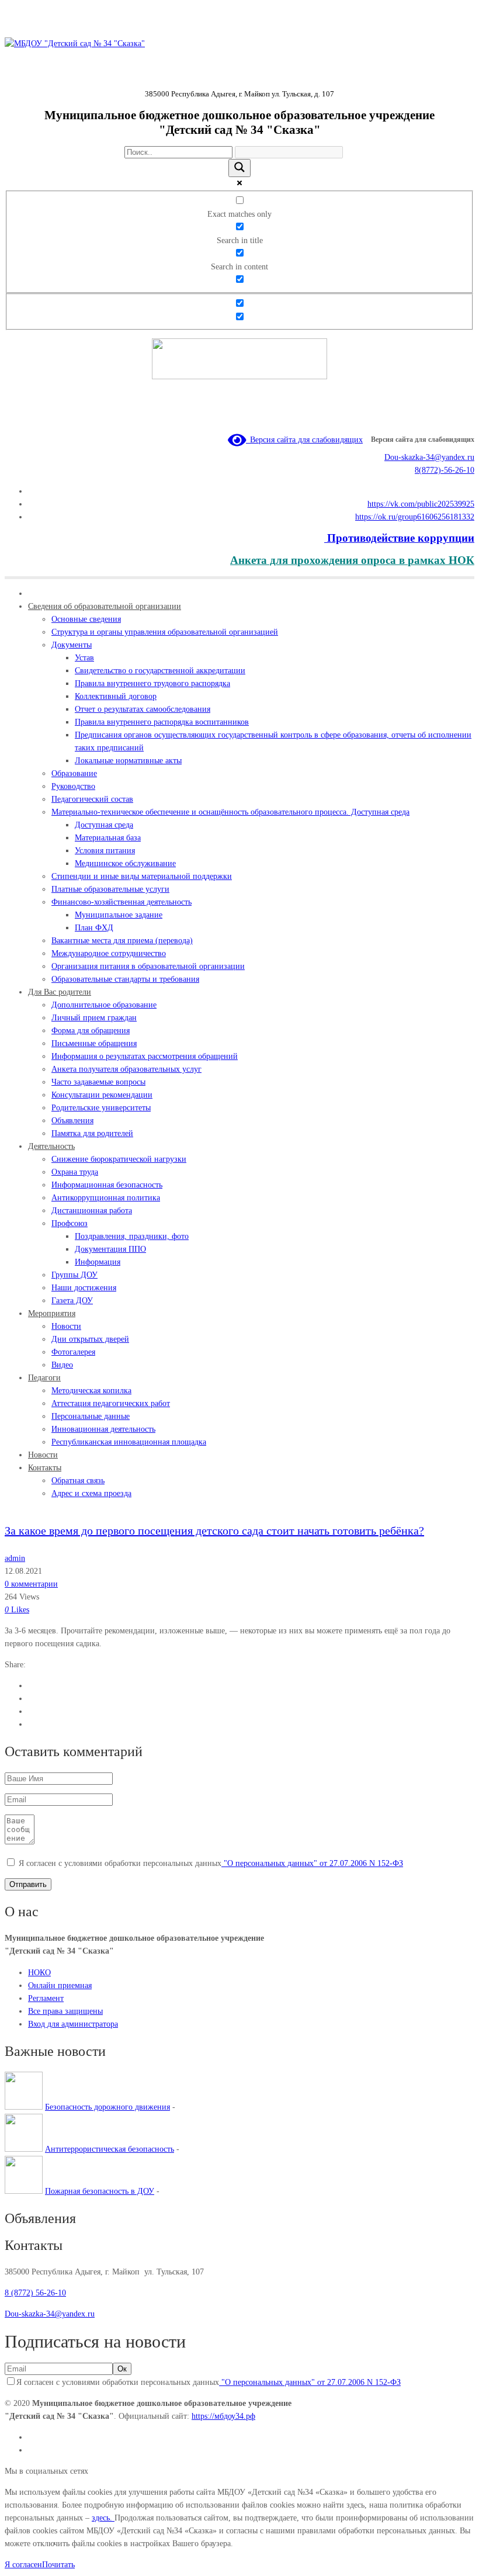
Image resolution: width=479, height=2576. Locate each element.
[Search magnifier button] (239, 168)
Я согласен (23, 2565)
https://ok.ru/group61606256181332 (415, 517)
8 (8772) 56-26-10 (35, 2293)
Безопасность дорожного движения (107, 2107)
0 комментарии (31, 1584)
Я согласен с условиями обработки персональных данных (211, 1863)
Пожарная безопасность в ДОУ (100, 2191)
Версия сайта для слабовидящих (304, 440)
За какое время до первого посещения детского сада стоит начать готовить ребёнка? (214, 1531)
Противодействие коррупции (399, 538)
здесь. (103, 2518)
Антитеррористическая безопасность (110, 2149)
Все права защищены (65, 2011)
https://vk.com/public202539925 (421, 504)
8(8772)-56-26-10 (445, 470)
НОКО (39, 1973)
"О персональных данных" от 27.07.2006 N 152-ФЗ (312, 1863)
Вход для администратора (73, 2024)
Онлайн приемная (60, 1985)
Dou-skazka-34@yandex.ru (429, 457)
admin (15, 1558)
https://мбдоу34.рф (223, 2416)
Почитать (58, 2565)
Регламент (46, 1998)
